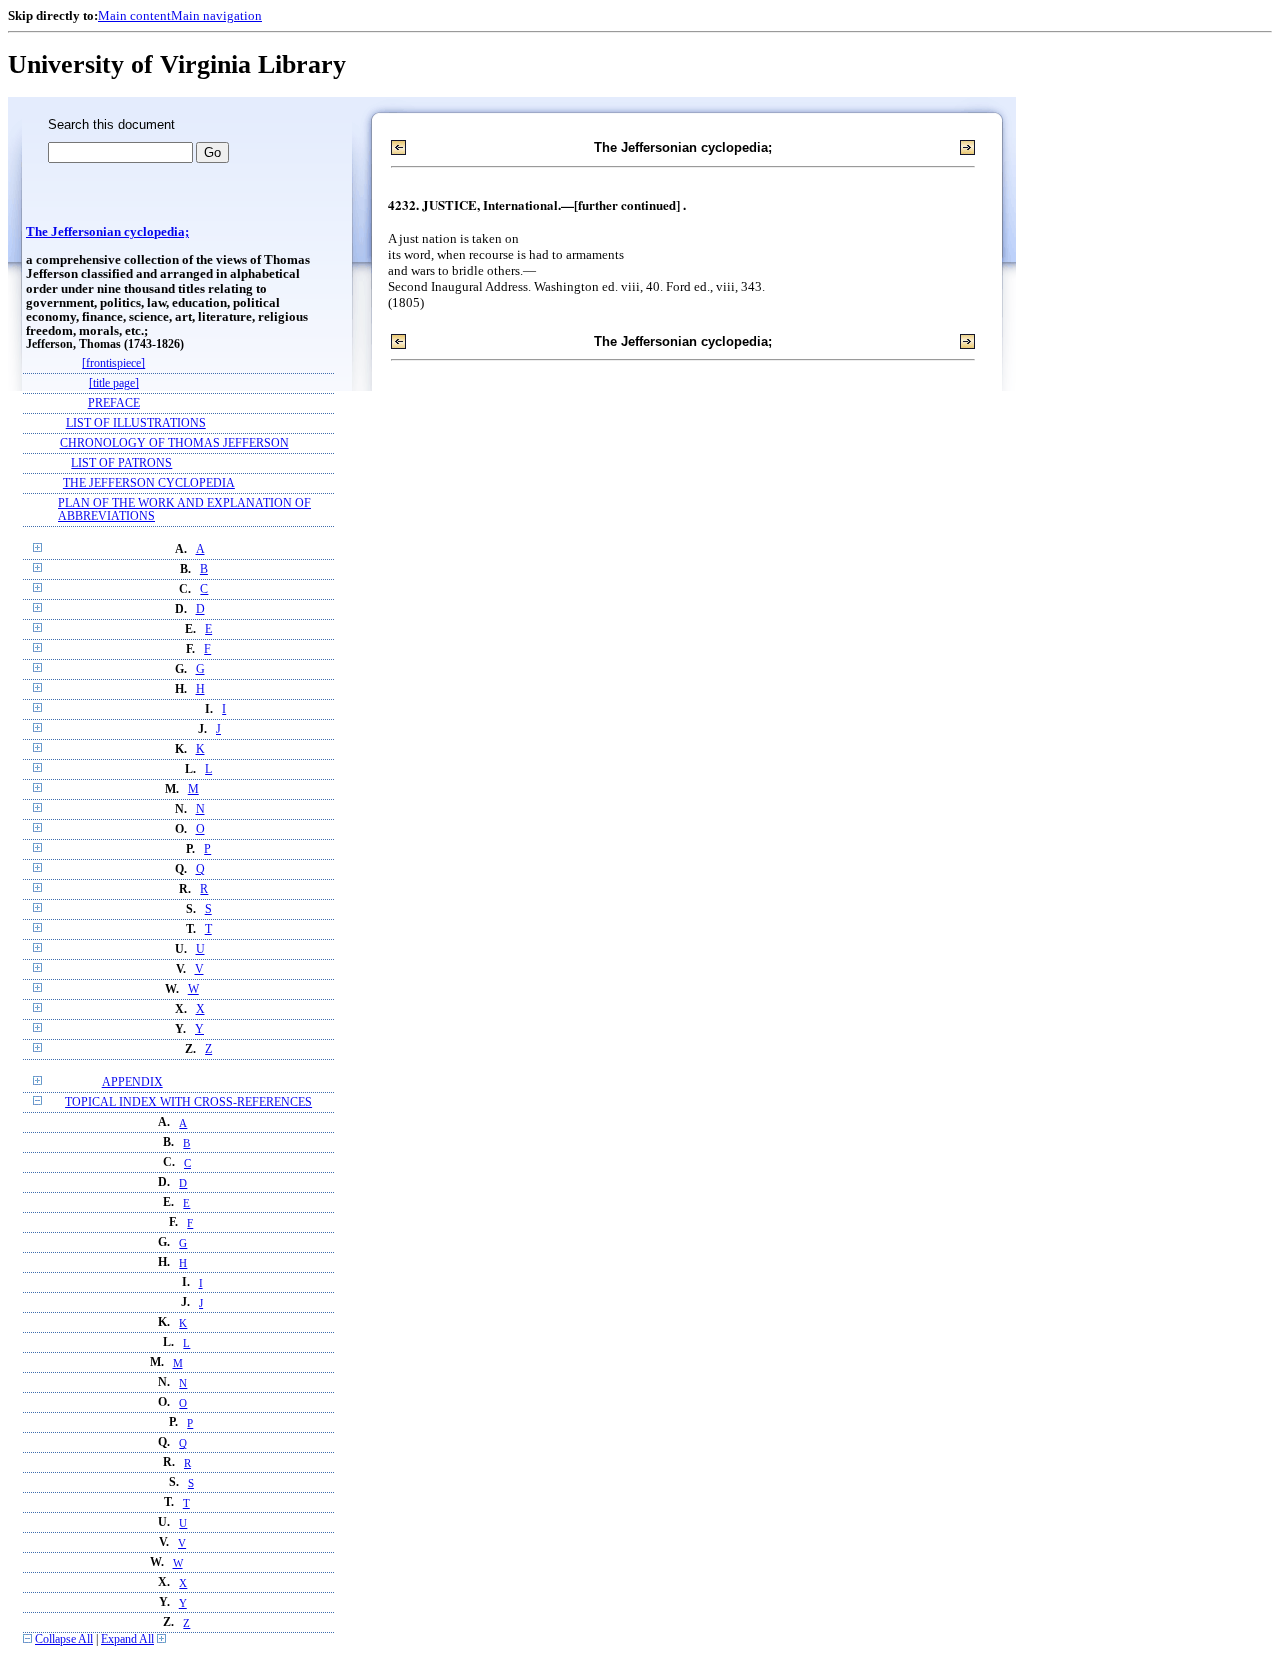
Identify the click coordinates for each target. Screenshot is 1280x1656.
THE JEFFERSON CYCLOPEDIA (149, 483)
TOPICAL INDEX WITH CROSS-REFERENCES (188, 1102)
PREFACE (114, 403)
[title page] (114, 383)
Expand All (127, 1639)
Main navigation (216, 15)
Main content (134, 15)
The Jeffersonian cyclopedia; (107, 232)
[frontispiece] (113, 363)
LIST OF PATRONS (121, 463)
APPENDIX (132, 1082)
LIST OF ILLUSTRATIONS (136, 423)
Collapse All (64, 1639)
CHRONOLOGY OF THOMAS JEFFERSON (174, 443)
